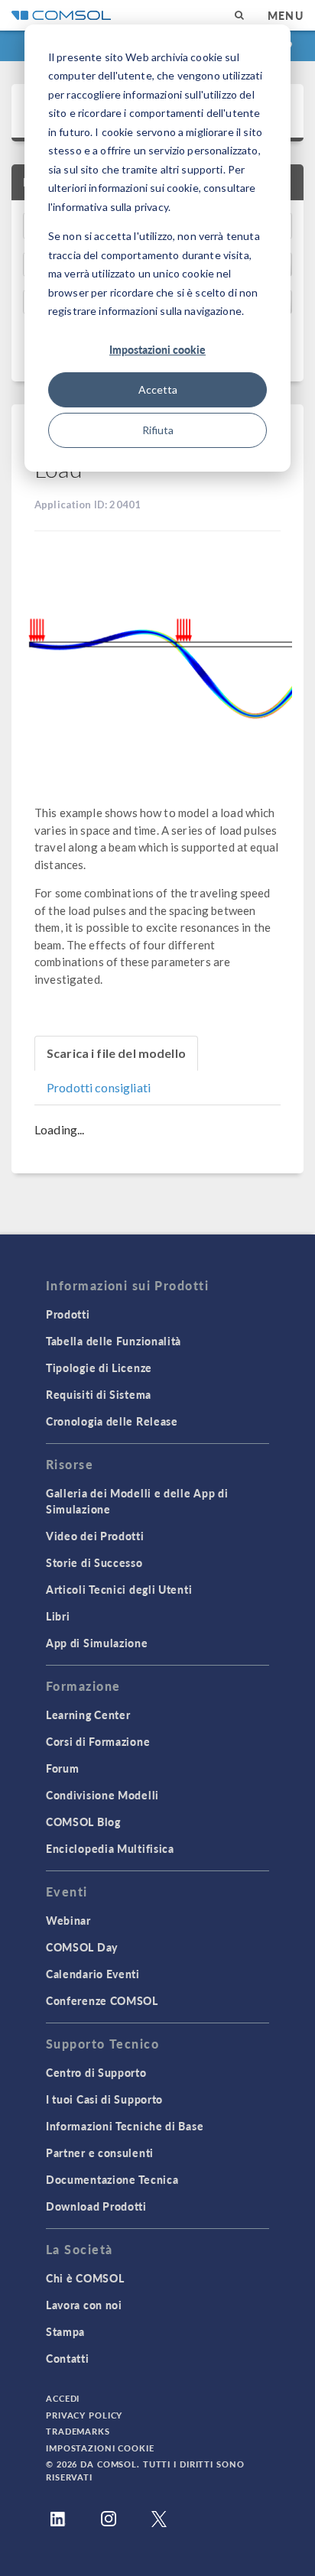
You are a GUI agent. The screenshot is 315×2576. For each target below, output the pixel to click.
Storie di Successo (94, 1562)
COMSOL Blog (83, 1822)
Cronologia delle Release (112, 1421)
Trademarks (78, 2431)
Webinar (68, 1920)
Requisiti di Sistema (99, 1394)
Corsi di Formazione (98, 1741)
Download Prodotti (96, 2206)
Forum (63, 1768)
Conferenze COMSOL (102, 2000)
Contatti (68, 2358)
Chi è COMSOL (85, 2278)
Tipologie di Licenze (99, 1367)
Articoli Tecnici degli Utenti (119, 1589)
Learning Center (88, 1715)
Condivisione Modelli (102, 1795)
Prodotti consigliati (99, 1087)
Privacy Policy (84, 2415)
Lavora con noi (84, 2305)
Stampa (65, 2331)
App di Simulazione (97, 1643)
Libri (58, 1616)
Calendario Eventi (93, 1974)
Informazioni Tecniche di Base (125, 2126)
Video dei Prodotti (95, 1536)
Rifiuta (158, 430)
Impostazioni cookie (157, 349)
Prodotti (68, 1314)
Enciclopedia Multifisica (110, 1848)
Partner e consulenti (100, 2153)
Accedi (63, 2398)
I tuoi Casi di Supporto (104, 2099)
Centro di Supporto (96, 2072)
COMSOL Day (82, 1947)
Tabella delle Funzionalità (114, 1341)
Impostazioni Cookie (100, 2448)
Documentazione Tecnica (112, 2179)
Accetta (158, 389)
